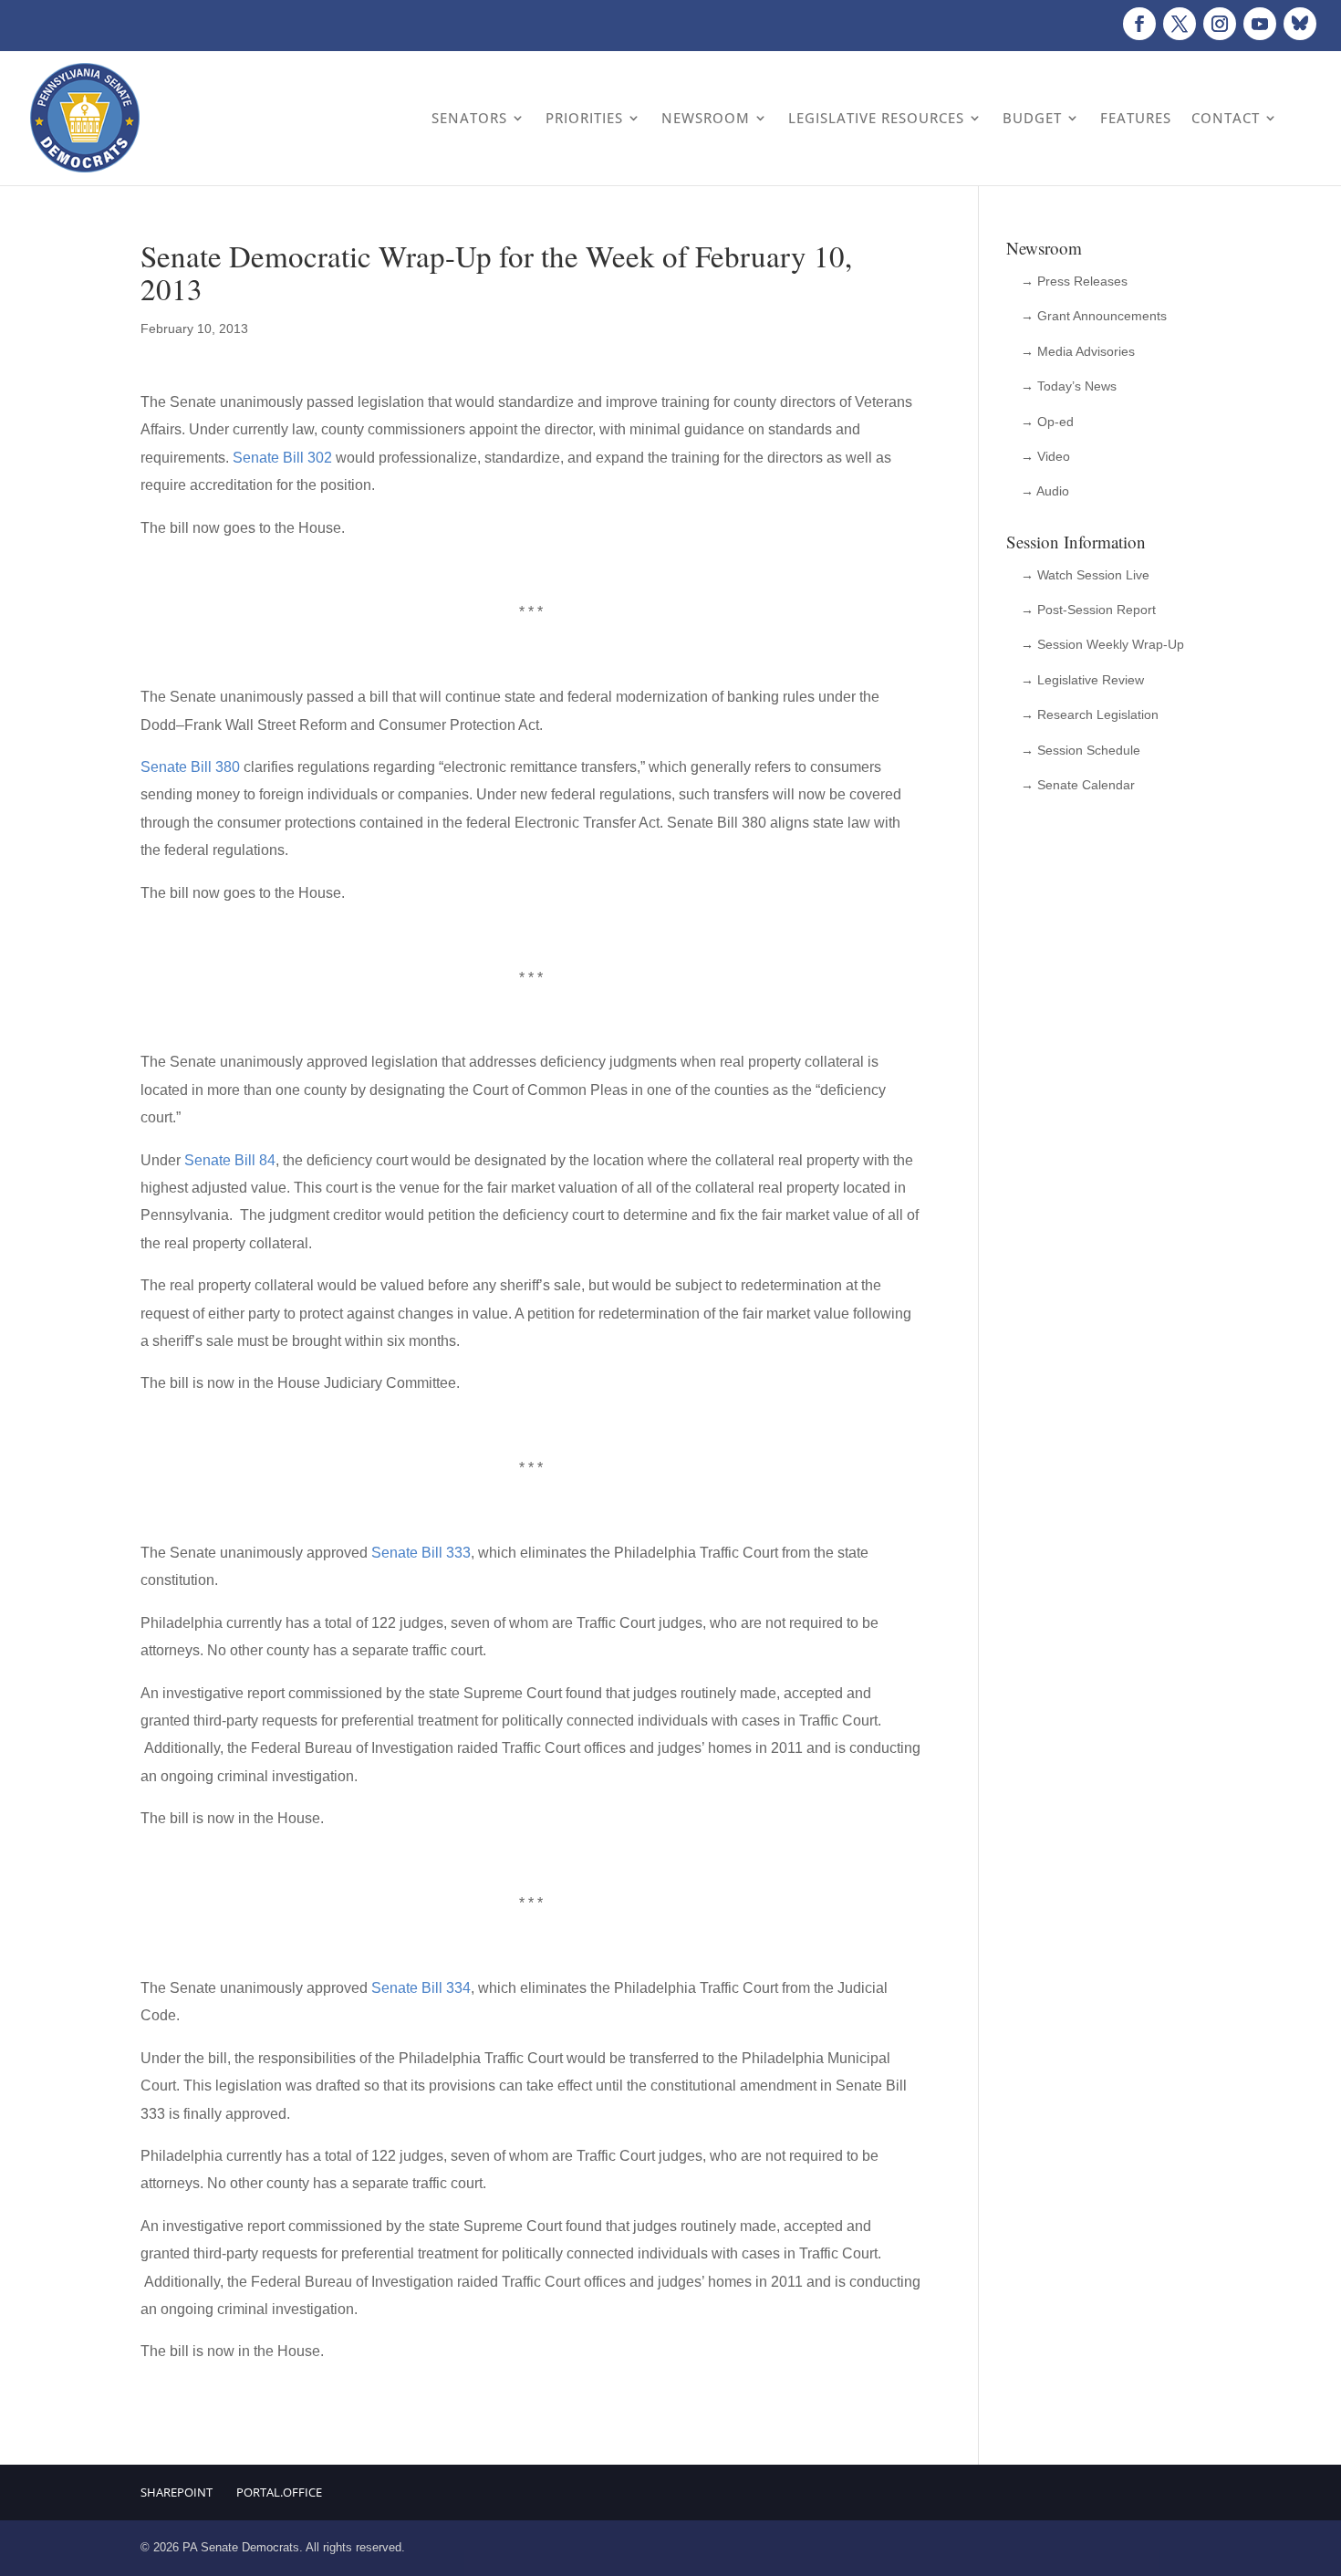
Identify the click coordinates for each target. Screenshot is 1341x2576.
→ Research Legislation (1090, 714)
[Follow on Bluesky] (1300, 24)
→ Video (1045, 456)
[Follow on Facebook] (1139, 24)
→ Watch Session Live (1085, 575)
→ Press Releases (1074, 281)
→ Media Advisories (1078, 351)
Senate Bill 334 (421, 1988)
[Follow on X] (1180, 24)
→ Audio (1045, 491)
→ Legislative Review (1082, 680)
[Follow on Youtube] (1260, 24)
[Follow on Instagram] (1220, 24)
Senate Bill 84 (230, 1160)
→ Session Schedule (1081, 750)
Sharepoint (177, 2492)
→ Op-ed (1047, 422)
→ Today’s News (1069, 386)
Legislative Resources (876, 118)
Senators (469, 118)
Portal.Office (279, 2492)
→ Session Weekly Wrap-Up (1102, 644)
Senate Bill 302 (282, 458)
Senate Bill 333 (421, 1553)
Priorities (584, 118)
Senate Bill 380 (190, 767)
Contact (1226, 118)
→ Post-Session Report (1088, 610)
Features (1136, 118)
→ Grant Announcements (1094, 316)
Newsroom (706, 118)
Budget (1032, 118)
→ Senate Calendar (1078, 785)
